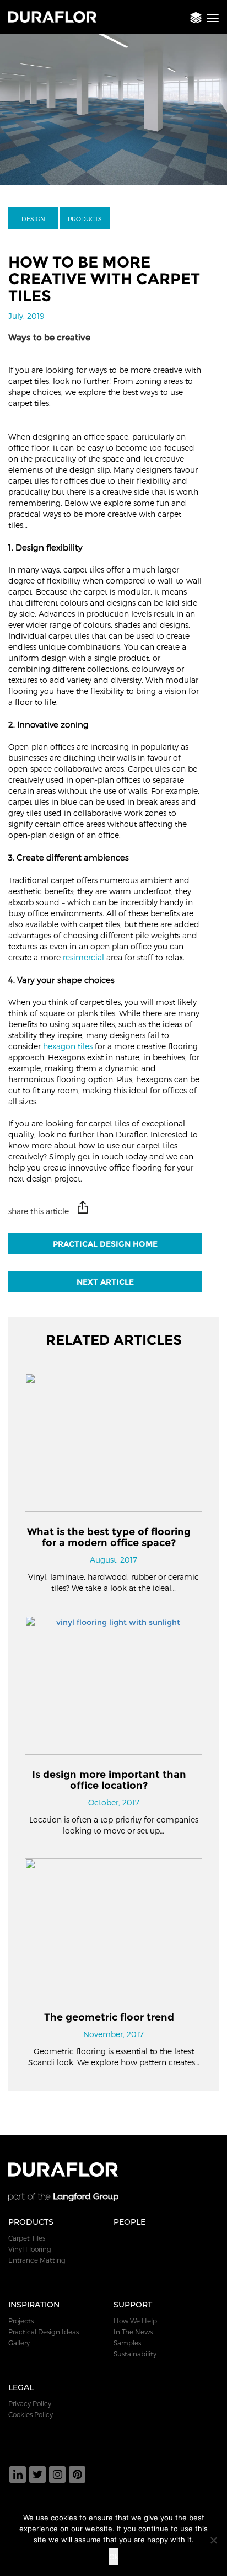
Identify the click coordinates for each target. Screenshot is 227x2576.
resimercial (83, 957)
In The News (133, 2332)
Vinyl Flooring (30, 2249)
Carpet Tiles (27, 2238)
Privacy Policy (30, 2403)
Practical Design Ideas (44, 2332)
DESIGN (33, 219)
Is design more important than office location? (109, 1780)
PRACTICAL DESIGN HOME (105, 1244)
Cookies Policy (31, 2414)
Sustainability (135, 2354)
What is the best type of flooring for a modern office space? (109, 1537)
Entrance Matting (37, 2260)
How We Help (135, 2321)
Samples (127, 2343)
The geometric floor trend (109, 2017)
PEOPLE (129, 2222)
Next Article (105, 1282)
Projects (21, 2321)
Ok (114, 2557)
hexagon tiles (68, 1046)
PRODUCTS (85, 219)
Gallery (19, 2343)
